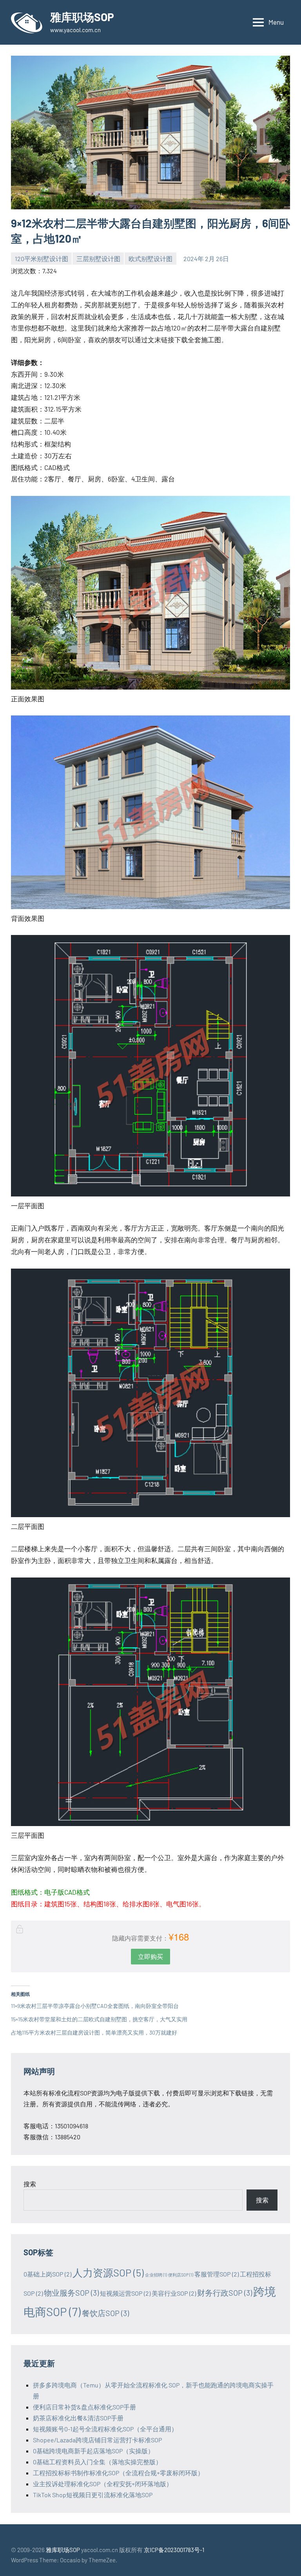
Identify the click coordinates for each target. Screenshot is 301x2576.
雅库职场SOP (82, 17)
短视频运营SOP (125, 2293)
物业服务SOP (71, 2293)
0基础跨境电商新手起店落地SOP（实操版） (93, 2451)
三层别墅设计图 (98, 259)
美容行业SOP (174, 2293)
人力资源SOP (108, 2272)
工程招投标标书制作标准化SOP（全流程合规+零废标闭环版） (118, 2473)
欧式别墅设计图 (150, 259)
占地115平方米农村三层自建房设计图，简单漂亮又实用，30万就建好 (94, 2032)
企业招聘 (156, 2275)
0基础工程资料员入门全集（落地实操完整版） (97, 2462)
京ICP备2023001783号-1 (174, 2550)
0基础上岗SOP (47, 2274)
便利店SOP (181, 2275)
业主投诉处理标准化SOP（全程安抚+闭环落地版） (103, 2484)
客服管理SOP (217, 2274)
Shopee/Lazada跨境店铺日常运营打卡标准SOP (97, 2440)
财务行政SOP (225, 2293)
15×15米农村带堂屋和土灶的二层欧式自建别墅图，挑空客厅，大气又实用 (99, 2019)
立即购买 (150, 1956)
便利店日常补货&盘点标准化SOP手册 (84, 2407)
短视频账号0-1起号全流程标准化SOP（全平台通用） (105, 2429)
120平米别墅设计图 (42, 259)
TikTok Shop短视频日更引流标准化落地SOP (93, 2495)
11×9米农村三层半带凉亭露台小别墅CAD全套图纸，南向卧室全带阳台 (95, 2006)
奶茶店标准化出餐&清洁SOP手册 (78, 2418)
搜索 (30, 2184)
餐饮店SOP (105, 2313)
